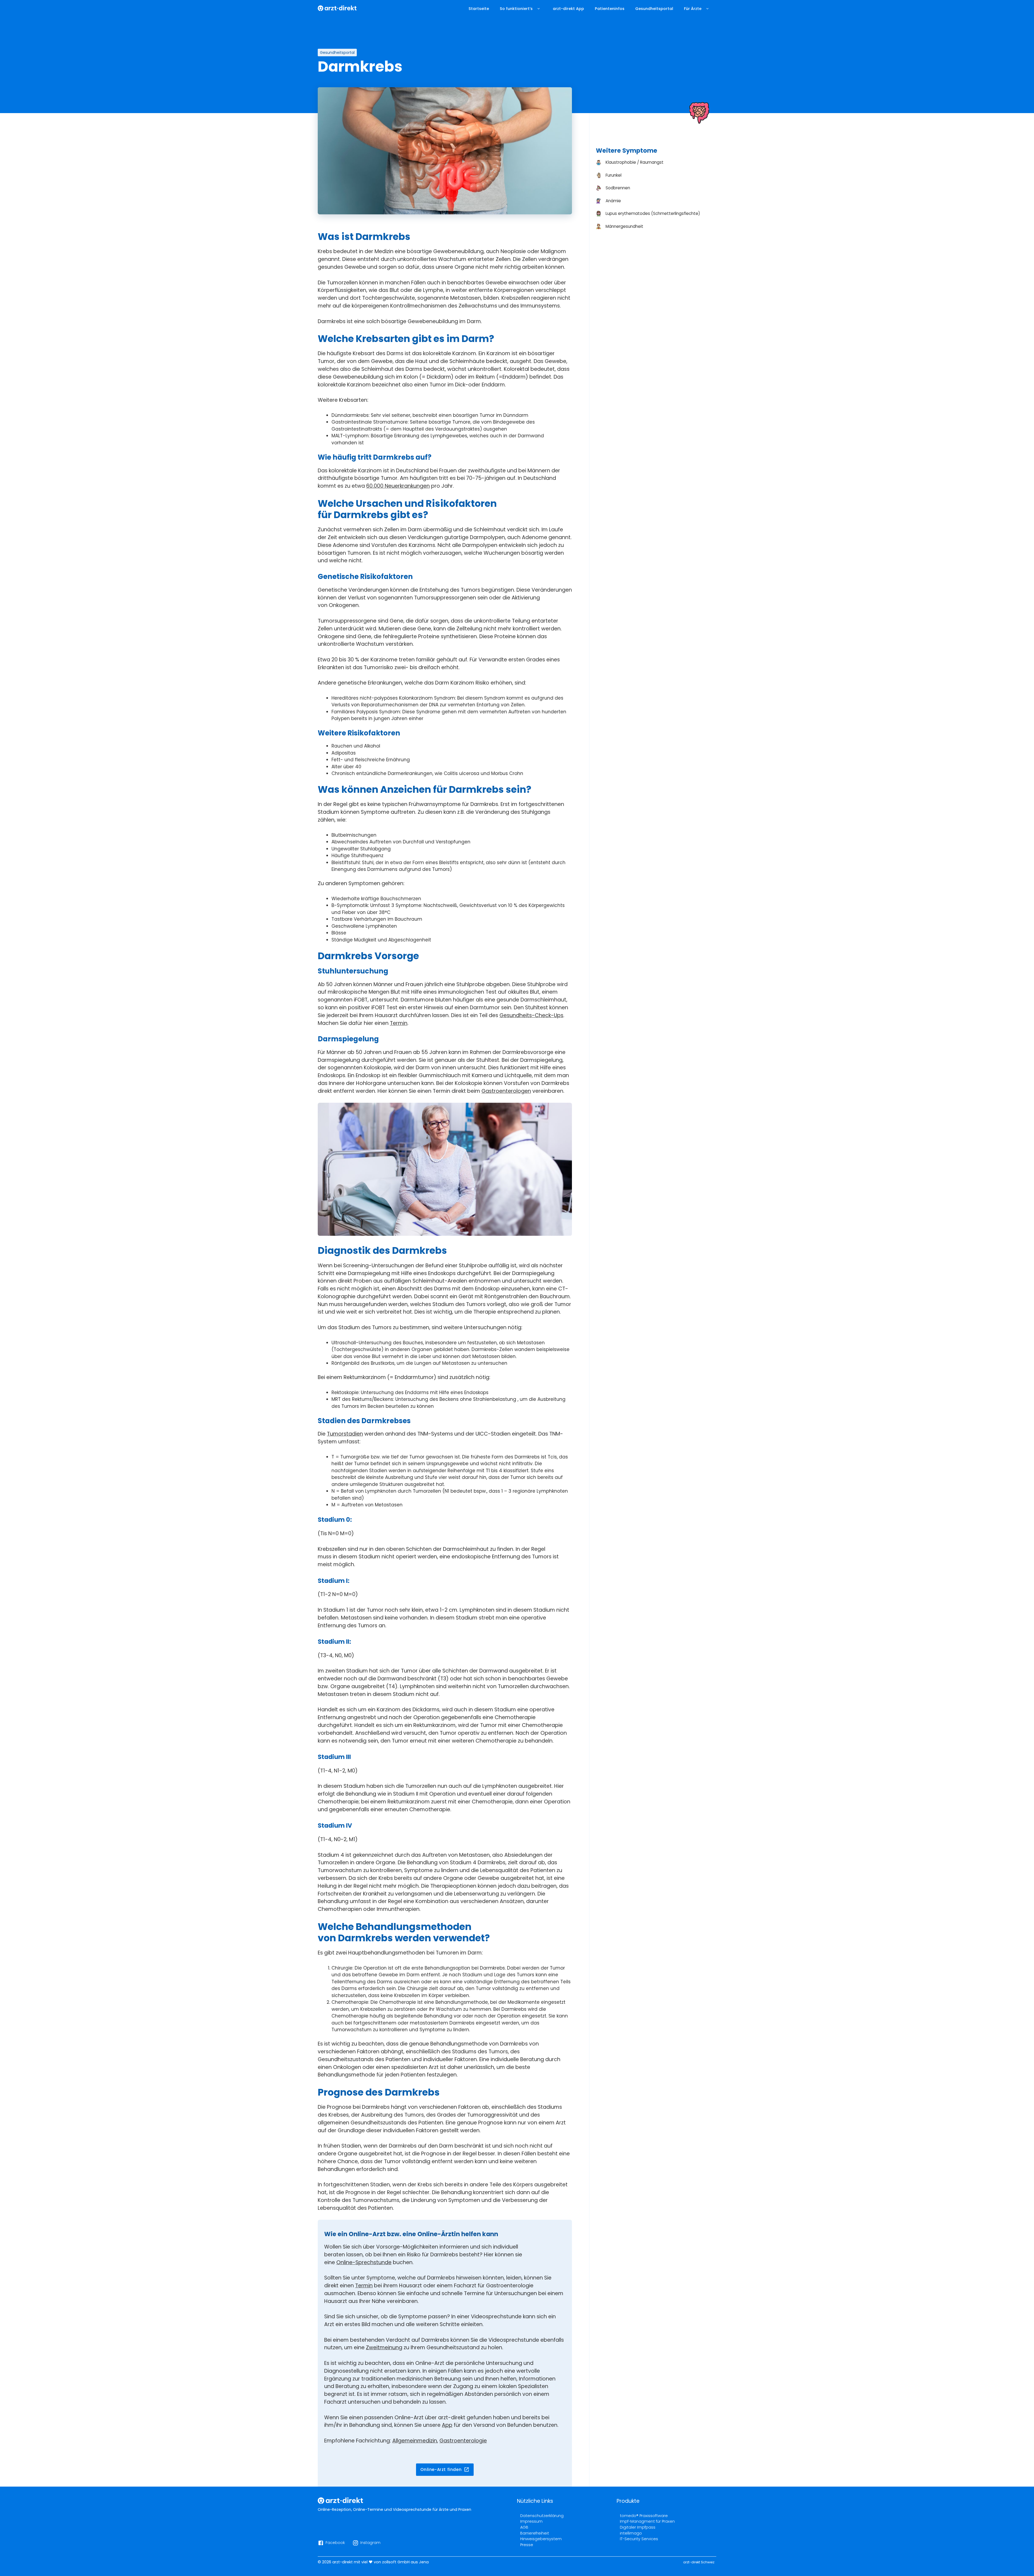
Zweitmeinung (384, 2348)
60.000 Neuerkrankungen (398, 486)
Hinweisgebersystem (541, 2539)
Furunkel (614, 175)
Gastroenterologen (506, 1091)
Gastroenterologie (463, 2441)
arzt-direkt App (568, 9)
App (447, 2425)
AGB (524, 2527)
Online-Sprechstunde (364, 2262)
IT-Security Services (639, 2539)
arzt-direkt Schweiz (699, 2562)
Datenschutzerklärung (542, 2516)
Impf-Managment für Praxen (647, 2521)
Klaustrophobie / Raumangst (635, 162)
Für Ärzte (693, 9)
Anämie (613, 201)
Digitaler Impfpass (638, 2527)
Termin (399, 1023)
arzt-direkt (343, 2562)
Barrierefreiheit (535, 2533)
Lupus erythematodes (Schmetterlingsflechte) (653, 213)
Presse (527, 2545)
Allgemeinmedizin (415, 2441)
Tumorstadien (345, 1434)
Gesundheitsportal (654, 9)
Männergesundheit (624, 226)
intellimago (631, 2533)
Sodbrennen (618, 188)
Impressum (531, 2521)
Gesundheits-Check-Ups (531, 1015)
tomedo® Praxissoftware (644, 2516)
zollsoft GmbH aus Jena (405, 2562)
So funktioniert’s (516, 9)
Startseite (479, 9)
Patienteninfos (610, 9)
